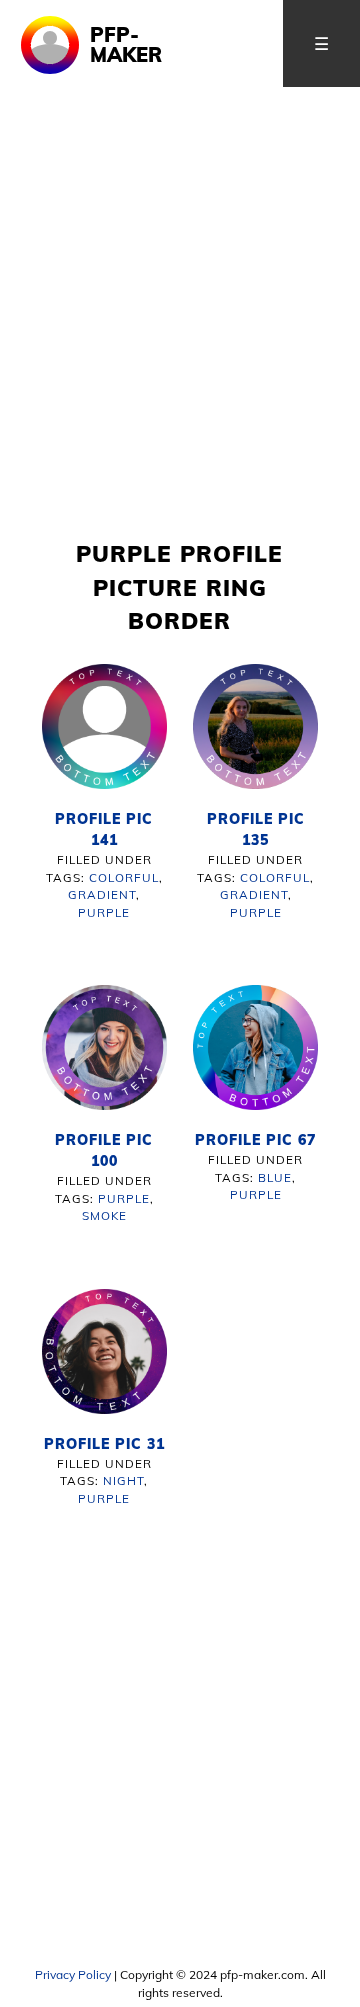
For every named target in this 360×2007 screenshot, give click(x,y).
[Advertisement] (180, 347)
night (123, 1480)
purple (104, 912)
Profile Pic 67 (255, 1140)
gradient (102, 894)
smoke (104, 1215)
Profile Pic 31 (104, 1444)
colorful (124, 877)
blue (275, 1177)
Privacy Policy (73, 1974)
